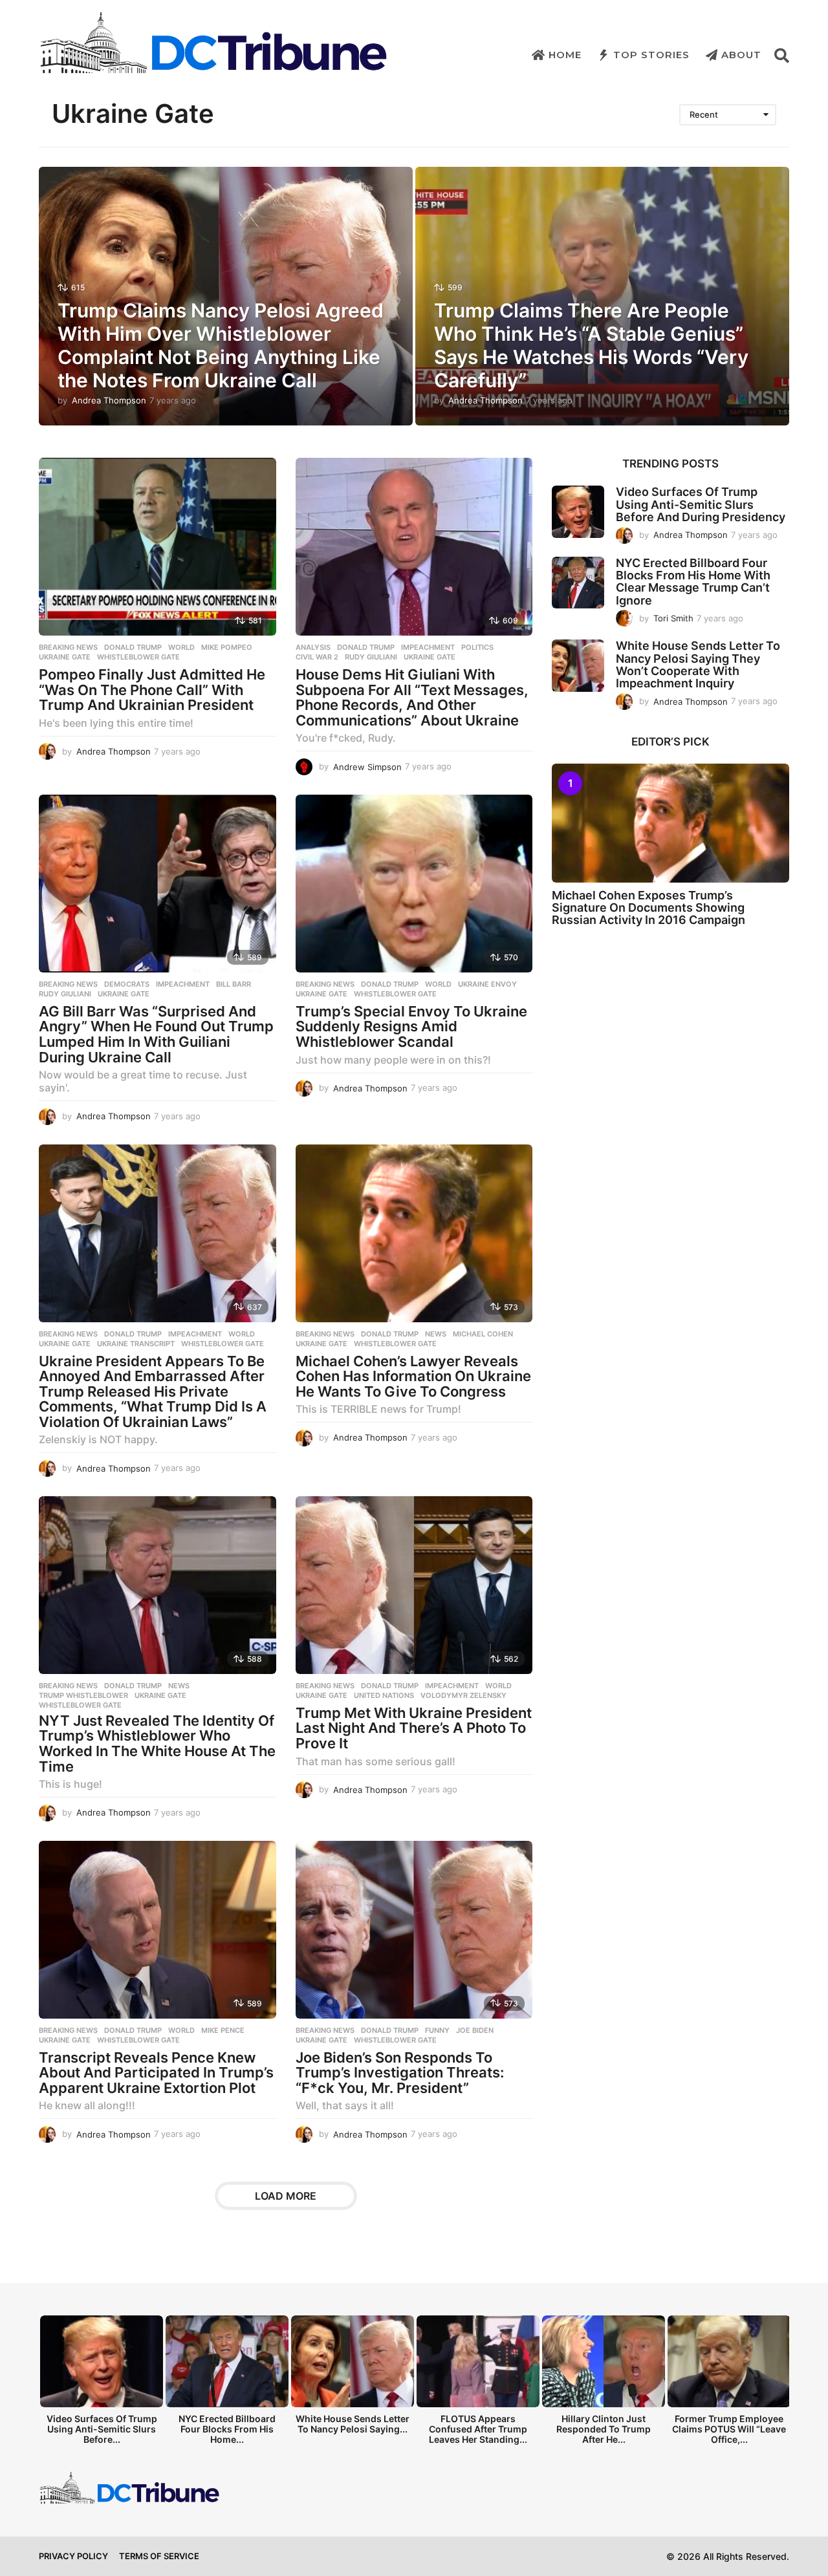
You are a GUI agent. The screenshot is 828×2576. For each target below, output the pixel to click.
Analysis (313, 647)
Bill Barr (234, 984)
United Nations (384, 1695)
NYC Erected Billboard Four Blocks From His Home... (227, 2429)
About (741, 55)
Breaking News (68, 647)
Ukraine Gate (65, 657)
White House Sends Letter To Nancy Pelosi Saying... (353, 2424)
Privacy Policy (73, 2556)
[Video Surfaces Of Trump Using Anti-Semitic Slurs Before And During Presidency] (578, 512)
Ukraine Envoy (487, 984)
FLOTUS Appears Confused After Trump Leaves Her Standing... (478, 2429)
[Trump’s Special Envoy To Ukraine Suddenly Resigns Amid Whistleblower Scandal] (414, 884)
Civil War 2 (317, 657)
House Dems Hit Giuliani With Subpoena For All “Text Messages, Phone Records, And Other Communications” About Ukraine (412, 697)
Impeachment (428, 647)
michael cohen (483, 1334)
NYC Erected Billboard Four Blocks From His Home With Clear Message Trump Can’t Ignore (693, 582)
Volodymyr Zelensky (463, 1695)
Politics (477, 647)
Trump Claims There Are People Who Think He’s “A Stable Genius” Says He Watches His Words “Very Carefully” (591, 345)
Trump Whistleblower (83, 1695)
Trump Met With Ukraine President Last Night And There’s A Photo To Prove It (414, 1728)
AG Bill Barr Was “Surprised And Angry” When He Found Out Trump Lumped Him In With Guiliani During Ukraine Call (156, 1034)
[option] (102, 2384)
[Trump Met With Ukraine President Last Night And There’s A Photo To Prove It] (414, 1585)
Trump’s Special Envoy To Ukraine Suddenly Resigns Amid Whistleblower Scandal (411, 1026)
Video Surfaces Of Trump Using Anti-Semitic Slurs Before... (102, 2429)
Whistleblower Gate (138, 657)
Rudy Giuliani (371, 657)
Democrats (127, 984)
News (436, 1334)
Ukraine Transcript (136, 1344)
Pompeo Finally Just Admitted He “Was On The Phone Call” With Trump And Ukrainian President (152, 690)
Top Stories (651, 55)
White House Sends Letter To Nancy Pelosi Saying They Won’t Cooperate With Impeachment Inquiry (698, 664)
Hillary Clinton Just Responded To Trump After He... (604, 2429)
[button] (782, 55)
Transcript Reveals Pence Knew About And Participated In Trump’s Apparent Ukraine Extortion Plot (156, 2073)
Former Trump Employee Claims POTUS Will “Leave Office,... (729, 2429)
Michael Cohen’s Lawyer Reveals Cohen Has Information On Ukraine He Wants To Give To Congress (413, 1376)
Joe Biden (475, 2030)
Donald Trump (133, 647)
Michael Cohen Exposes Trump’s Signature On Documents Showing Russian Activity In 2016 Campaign (648, 908)
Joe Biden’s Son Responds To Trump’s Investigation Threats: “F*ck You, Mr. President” (400, 2073)
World (181, 647)
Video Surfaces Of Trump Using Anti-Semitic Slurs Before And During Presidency (701, 504)
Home (565, 55)
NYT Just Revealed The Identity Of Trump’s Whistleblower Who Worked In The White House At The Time (157, 1744)
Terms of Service (159, 2556)
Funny (437, 2030)
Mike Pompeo (227, 647)
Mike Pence (223, 2030)
